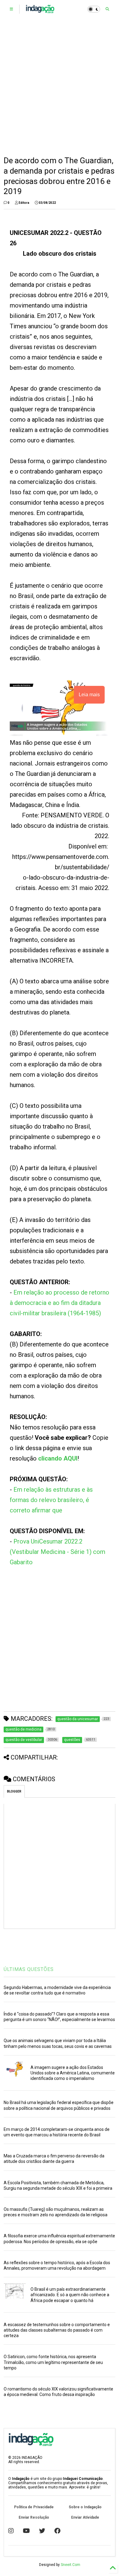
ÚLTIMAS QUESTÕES (29, 1969)
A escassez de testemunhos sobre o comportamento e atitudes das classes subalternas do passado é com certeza (57, 2330)
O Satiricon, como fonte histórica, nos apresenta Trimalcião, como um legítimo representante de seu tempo (53, 2362)
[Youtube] (26, 2531)
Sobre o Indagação (85, 2507)
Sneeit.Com (70, 2565)
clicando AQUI (58, 1458)
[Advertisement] (60, 87)
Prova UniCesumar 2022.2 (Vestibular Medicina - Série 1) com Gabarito (58, 1552)
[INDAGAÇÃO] (40, 11)
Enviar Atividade (85, 2517)
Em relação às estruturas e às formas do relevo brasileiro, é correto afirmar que (51, 1500)
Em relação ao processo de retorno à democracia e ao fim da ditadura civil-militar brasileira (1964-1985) (60, 1303)
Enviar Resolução (34, 2517)
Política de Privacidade (34, 2507)
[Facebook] (57, 2531)
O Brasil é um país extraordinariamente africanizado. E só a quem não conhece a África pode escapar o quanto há (70, 2295)
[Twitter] (42, 2531)
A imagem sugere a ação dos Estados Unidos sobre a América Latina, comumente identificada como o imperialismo (73, 2073)
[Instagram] (11, 2531)
